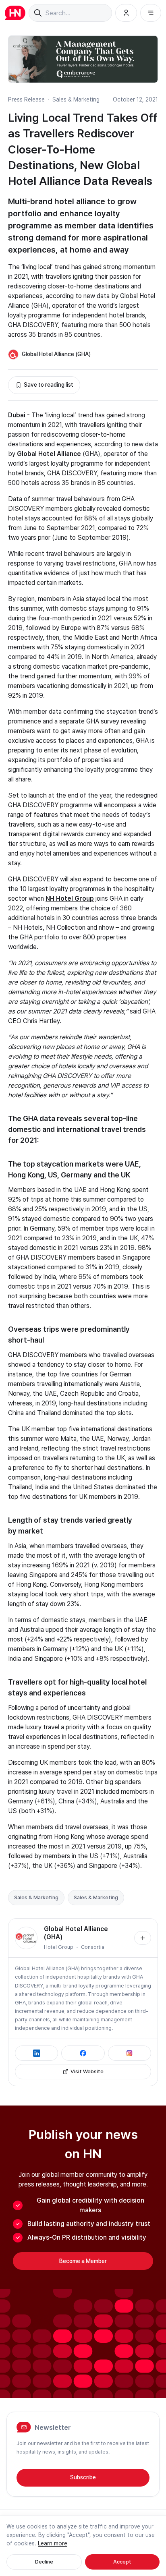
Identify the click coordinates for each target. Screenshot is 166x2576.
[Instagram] (130, 2053)
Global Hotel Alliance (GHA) (56, 354)
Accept (122, 2562)
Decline (44, 2562)
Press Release (26, 99)
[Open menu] (151, 13)
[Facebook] (83, 2053)
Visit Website (87, 2071)
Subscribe (83, 2477)
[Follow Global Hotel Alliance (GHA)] (143, 1938)
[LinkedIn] (36, 2053)
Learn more (53, 2543)
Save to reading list (49, 385)
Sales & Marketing (76, 99)
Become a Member (83, 2261)
